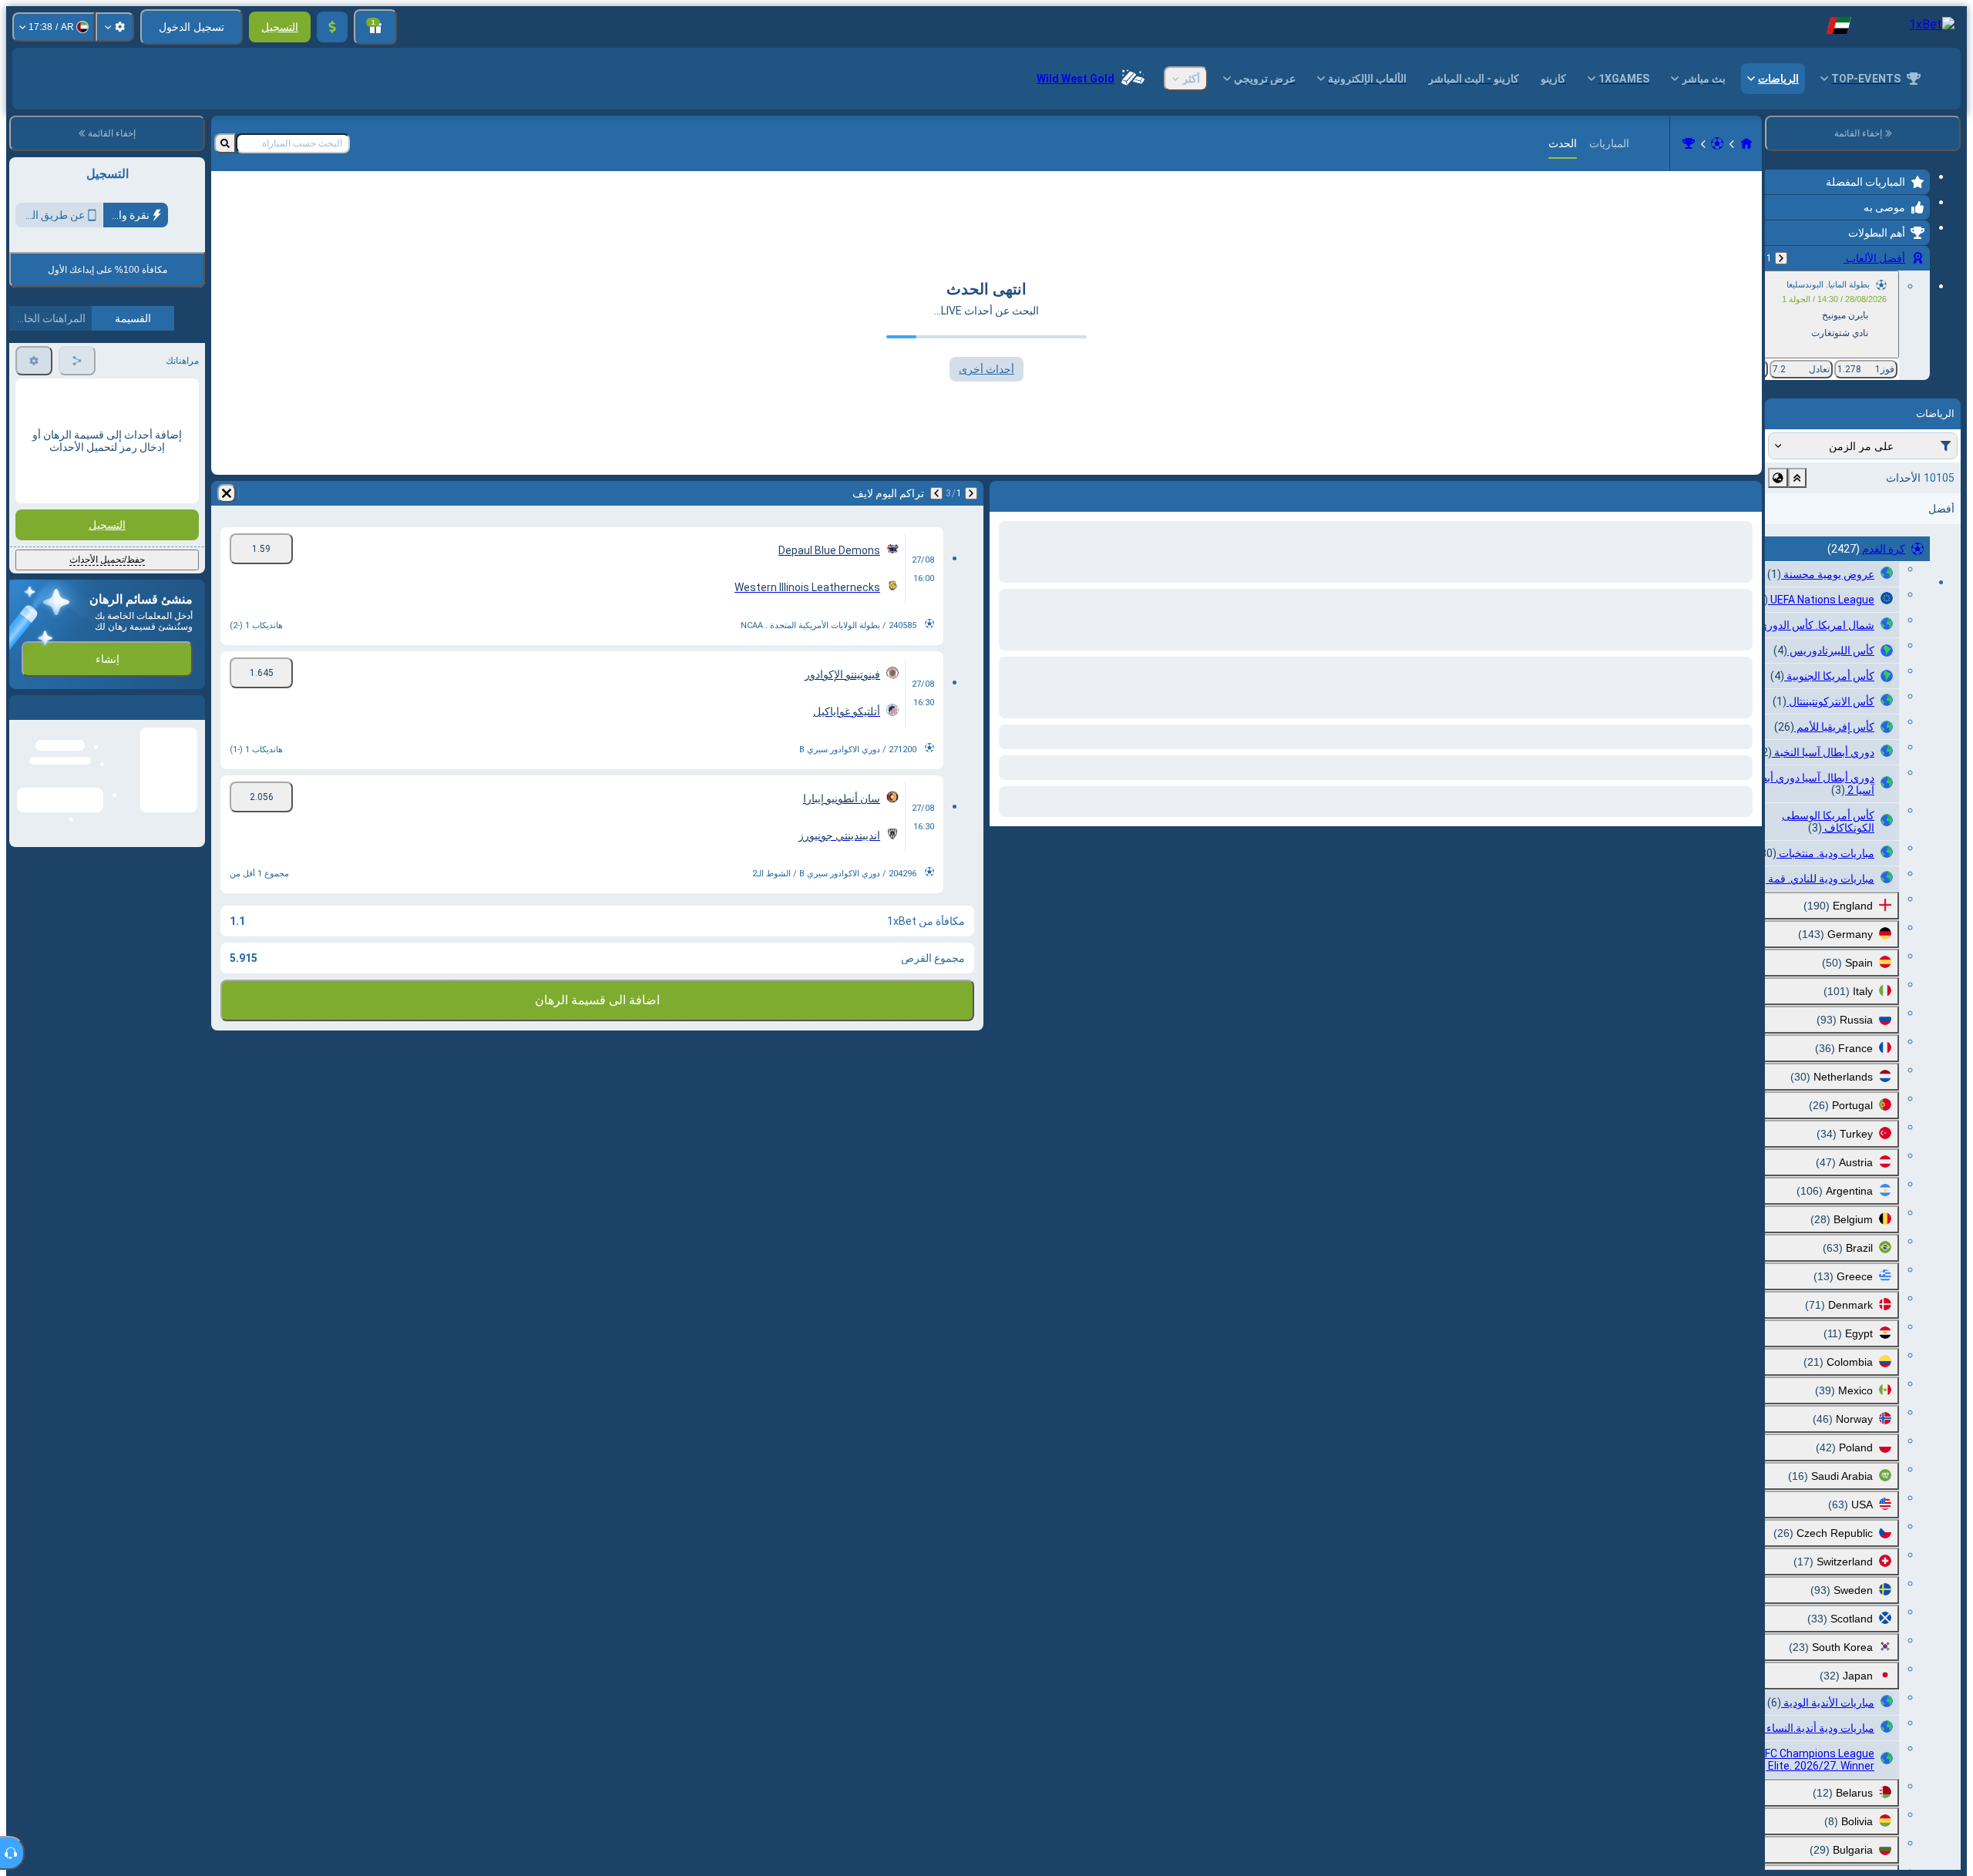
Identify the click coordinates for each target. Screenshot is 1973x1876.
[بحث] (225, 143)
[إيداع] (332, 27)
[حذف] (227, 493)
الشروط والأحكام (163, 363)
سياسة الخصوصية (51, 363)
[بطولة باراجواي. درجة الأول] (1689, 143)
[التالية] (936, 493)
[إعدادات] (115, 27)
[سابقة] (1781, 258)
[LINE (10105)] (1746, 143)
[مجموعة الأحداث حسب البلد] (1778, 478)
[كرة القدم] (1717, 143)
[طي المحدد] (1797, 478)
